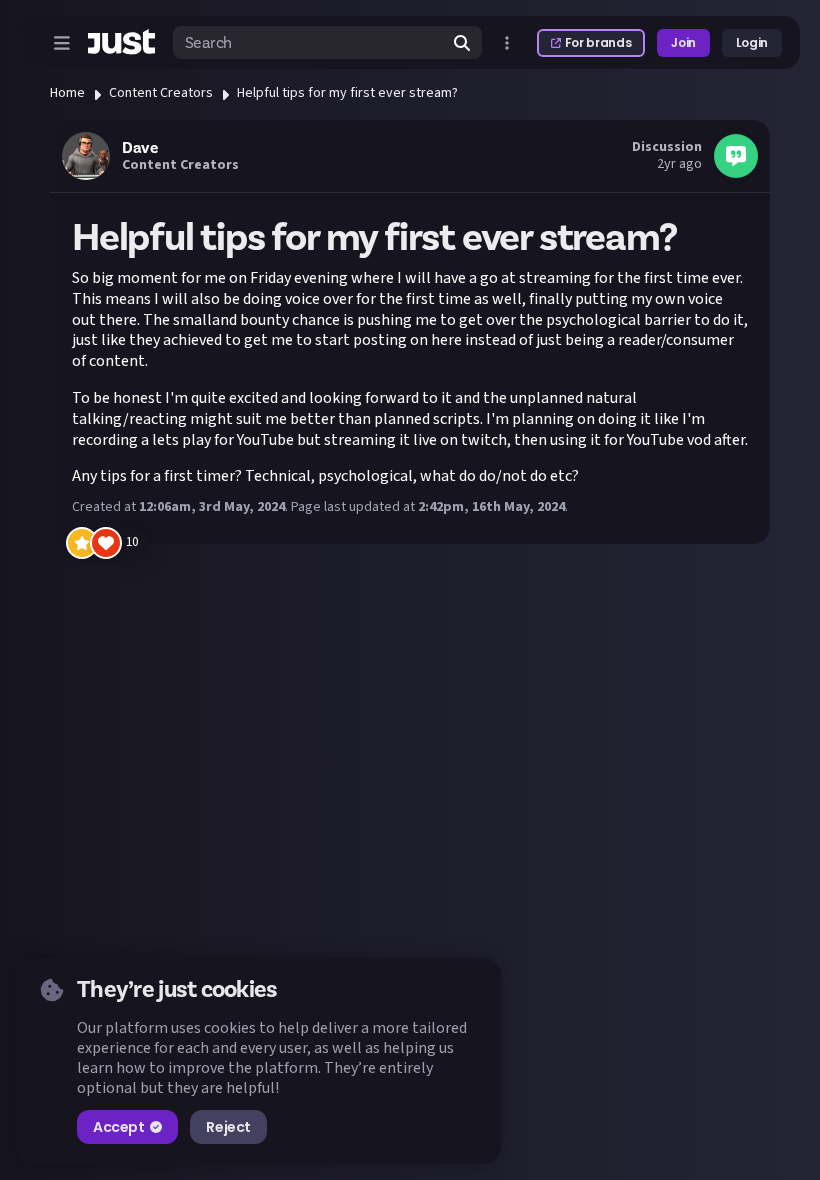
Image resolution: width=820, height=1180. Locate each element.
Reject (228, 1127)
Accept (118, 1127)
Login (752, 42)
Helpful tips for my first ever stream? (347, 93)
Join (683, 42)
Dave (139, 148)
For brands (598, 42)
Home (67, 93)
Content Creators (161, 93)
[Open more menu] (507, 43)
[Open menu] (62, 43)
